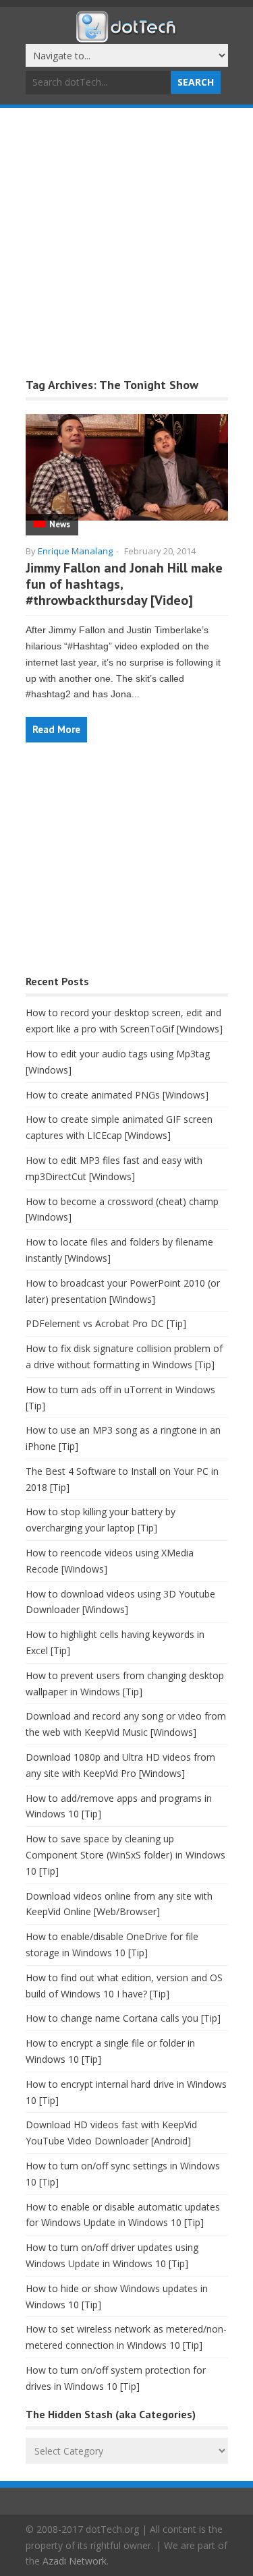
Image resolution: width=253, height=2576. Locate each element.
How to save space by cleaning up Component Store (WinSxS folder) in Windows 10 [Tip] (125, 1855)
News (60, 524)
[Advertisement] (126, 241)
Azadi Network (75, 2561)
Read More (56, 729)
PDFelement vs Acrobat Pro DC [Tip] (106, 1323)
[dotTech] (127, 36)
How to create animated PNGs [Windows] (117, 1095)
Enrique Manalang (75, 551)
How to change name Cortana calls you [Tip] (123, 2018)
